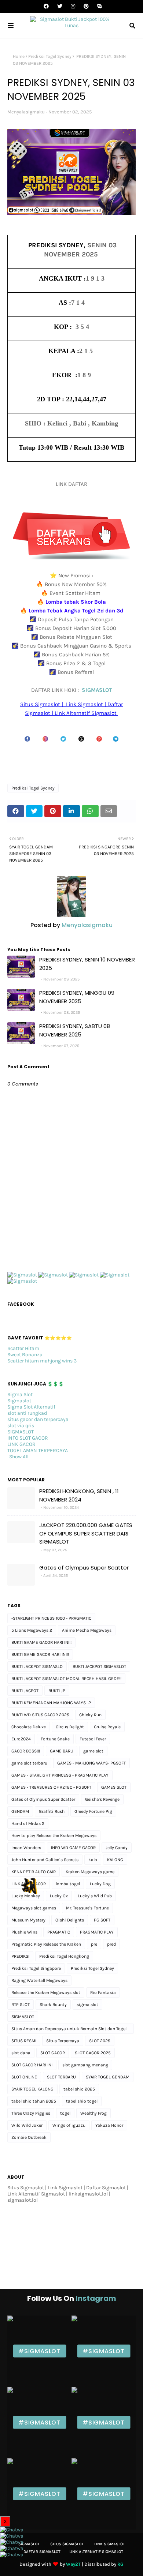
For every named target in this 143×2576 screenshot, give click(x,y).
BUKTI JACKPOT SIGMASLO (37, 1666)
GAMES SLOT (114, 1787)
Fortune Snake (55, 1739)
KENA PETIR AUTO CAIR (34, 1872)
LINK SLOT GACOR (29, 1884)
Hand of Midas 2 (28, 1823)
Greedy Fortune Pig (93, 1811)
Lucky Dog (100, 1884)
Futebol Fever (93, 1739)
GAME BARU (62, 1751)
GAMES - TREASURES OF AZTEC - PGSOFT (51, 1787)
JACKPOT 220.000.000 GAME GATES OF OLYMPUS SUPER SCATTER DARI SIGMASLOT (86, 1533)
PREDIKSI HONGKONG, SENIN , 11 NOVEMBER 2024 (79, 1495)
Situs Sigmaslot (67, 2544)
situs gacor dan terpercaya (38, 1419)
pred (111, 1944)
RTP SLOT (21, 2005)
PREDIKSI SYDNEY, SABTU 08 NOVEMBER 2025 (75, 1030)
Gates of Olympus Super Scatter (84, 1568)
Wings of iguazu (69, 2125)
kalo (93, 1860)
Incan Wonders (26, 1848)
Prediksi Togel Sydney (50, 56)
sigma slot (87, 2005)
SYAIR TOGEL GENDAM (108, 2077)
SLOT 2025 (100, 2041)
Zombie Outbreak (29, 2137)
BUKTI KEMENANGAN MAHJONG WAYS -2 (51, 1703)
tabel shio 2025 (79, 2089)
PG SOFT (102, 1920)
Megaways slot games (34, 1908)
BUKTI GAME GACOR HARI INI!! (40, 1654)
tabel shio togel (82, 2101)
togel (65, 2113)
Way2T (73, 2564)
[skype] (98, 6)
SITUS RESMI (24, 2041)
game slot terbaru (29, 1763)
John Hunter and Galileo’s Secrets (45, 1860)
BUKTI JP (57, 1691)
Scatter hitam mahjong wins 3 (42, 1361)
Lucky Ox (59, 1896)
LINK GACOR (21, 1444)
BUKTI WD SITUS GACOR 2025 (40, 1715)
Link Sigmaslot (110, 2544)
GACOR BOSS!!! (26, 1751)
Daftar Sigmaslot (42, 2552)
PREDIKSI (20, 1956)
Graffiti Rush (52, 1811)
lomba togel (68, 1884)
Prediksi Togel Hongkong (64, 1956)
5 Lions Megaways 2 (32, 1630)
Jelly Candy (117, 1848)
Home (19, 56)
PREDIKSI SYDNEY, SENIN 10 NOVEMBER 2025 (87, 964)
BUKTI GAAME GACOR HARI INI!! (41, 1642)
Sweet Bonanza (25, 1355)
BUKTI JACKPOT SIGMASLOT (99, 1666)
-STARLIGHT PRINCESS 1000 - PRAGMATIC (51, 1618)
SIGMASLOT (97, 690)
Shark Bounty (53, 2005)
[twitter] (60, 6)
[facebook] (46, 6)
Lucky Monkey (26, 1896)
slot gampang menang (85, 2065)
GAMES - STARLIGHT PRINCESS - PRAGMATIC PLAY (60, 1775)
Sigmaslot (19, 1401)
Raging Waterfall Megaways (39, 1980)
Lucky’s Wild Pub (95, 1896)
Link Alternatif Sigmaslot (96, 2552)
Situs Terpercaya (63, 2041)
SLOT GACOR (53, 2053)
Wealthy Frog (93, 2113)
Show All (19, 1457)
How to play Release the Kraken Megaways (54, 1836)
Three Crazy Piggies (31, 2113)
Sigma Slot (20, 1394)
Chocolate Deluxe (29, 1727)
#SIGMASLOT (39, 2351)
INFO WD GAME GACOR (73, 1848)
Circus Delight (70, 1727)
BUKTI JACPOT (25, 1691)
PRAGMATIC (59, 1932)
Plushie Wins (24, 1932)
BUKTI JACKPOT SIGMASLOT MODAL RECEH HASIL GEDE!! (66, 1679)
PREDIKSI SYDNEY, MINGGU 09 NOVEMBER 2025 (77, 997)
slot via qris (21, 1426)
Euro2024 (21, 1739)
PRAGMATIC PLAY (97, 1932)
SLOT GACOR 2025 (93, 2053)
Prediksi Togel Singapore (36, 1968)
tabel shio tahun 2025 (34, 2101)
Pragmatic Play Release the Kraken (46, 1944)
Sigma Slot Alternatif (31, 1407)
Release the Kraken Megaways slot (46, 1992)
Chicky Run (90, 1715)
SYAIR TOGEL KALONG (32, 2089)
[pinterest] (86, 6)
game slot (93, 1751)
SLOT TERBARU (61, 2077)
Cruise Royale (107, 1727)
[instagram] (73, 6)
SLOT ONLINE (24, 2077)
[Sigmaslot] (22, 1275)
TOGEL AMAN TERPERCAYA (38, 1450)
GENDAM (20, 1811)
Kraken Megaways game (90, 1872)
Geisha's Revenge (102, 1799)
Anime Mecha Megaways (87, 1630)
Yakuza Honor (109, 2125)
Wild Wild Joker (27, 2125)
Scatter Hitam (23, 1348)
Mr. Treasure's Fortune (87, 1908)
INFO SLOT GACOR (28, 1438)
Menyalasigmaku (26, 112)
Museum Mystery (28, 1920)
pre (94, 1944)
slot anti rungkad (27, 1413)
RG (120, 2564)
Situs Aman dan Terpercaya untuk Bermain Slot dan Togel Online (69, 2030)
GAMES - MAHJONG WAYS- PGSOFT (91, 1763)
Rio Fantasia (103, 1992)
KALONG (115, 1860)
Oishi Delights (70, 1920)
